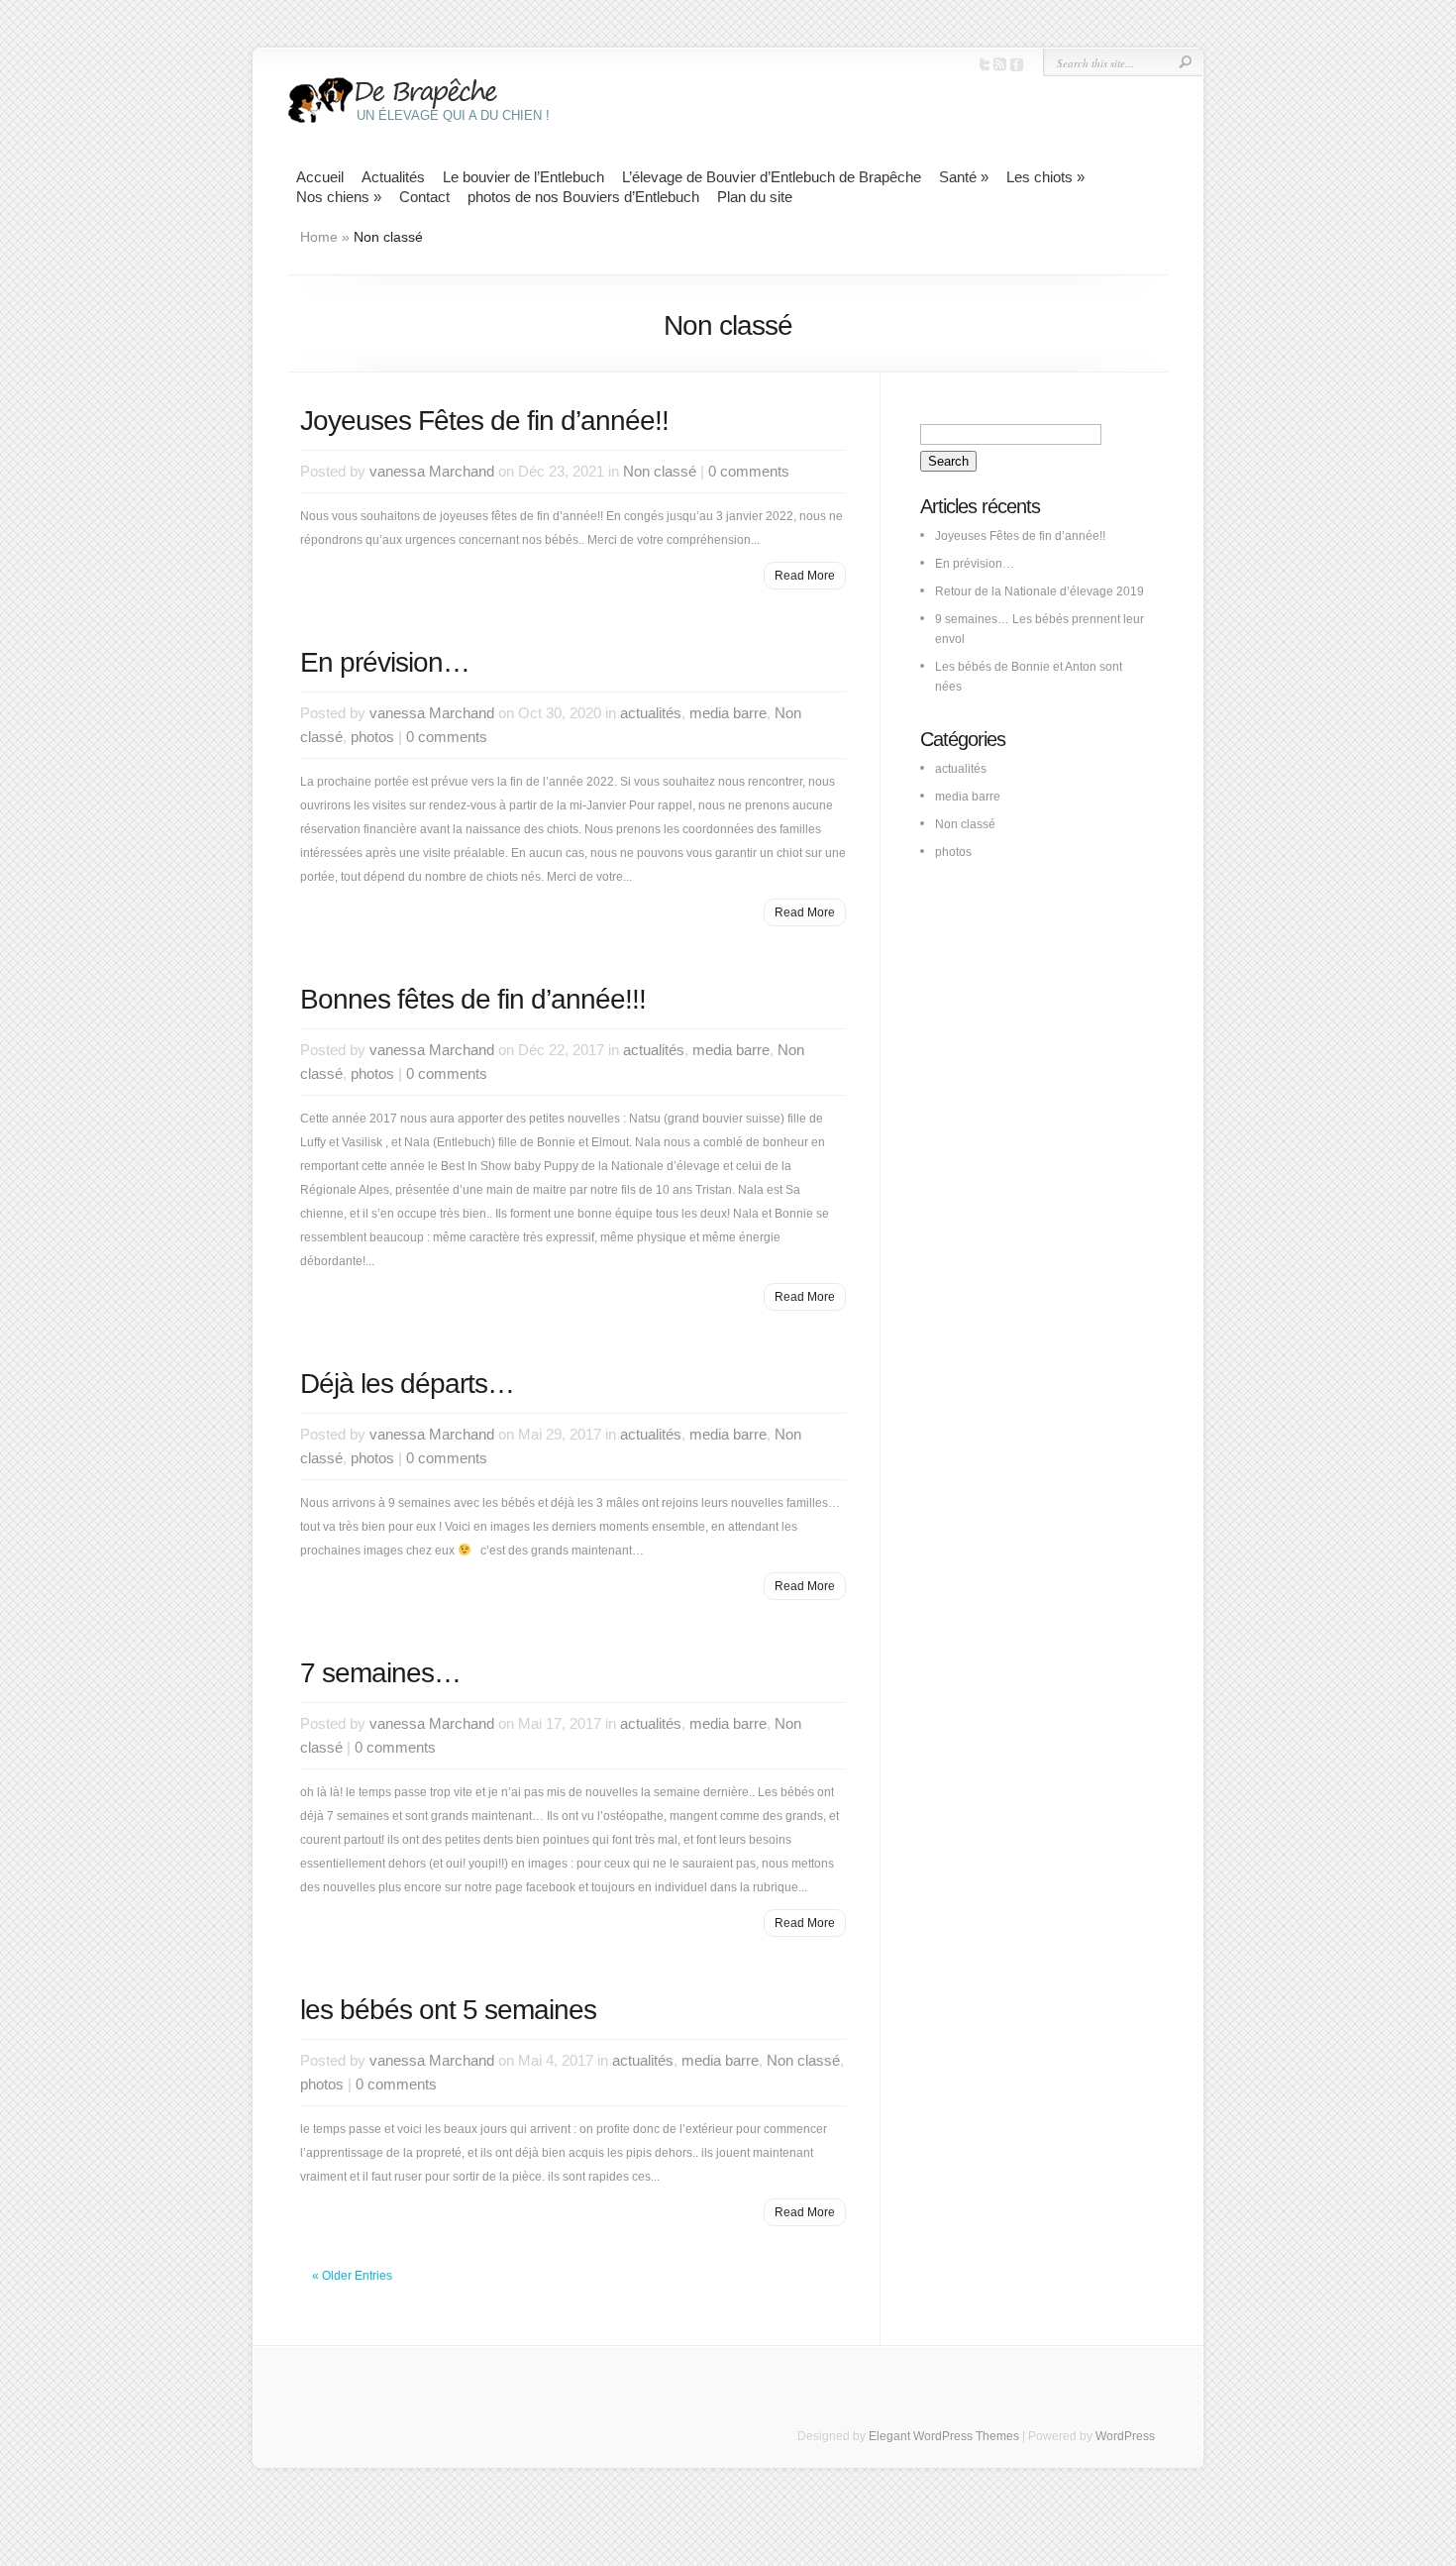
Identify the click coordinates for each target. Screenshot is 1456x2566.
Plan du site (755, 197)
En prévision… (385, 662)
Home (319, 237)
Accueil (320, 177)
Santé (964, 177)
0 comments (749, 471)
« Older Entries (352, 2276)
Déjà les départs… (407, 1384)
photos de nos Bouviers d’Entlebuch (583, 197)
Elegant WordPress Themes (944, 2436)
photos (372, 737)
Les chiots (1045, 177)
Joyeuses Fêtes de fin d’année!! (484, 421)
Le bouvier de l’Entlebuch (523, 177)
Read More (805, 576)
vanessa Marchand (432, 471)
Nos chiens (339, 197)
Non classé (660, 471)
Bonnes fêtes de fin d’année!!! (473, 999)
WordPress (1125, 2436)
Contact (424, 197)
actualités (651, 713)
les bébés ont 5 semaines (448, 2010)
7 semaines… (380, 1673)
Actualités (393, 177)
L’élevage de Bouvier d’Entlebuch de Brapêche (772, 177)
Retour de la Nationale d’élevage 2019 (1040, 591)
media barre (728, 713)
